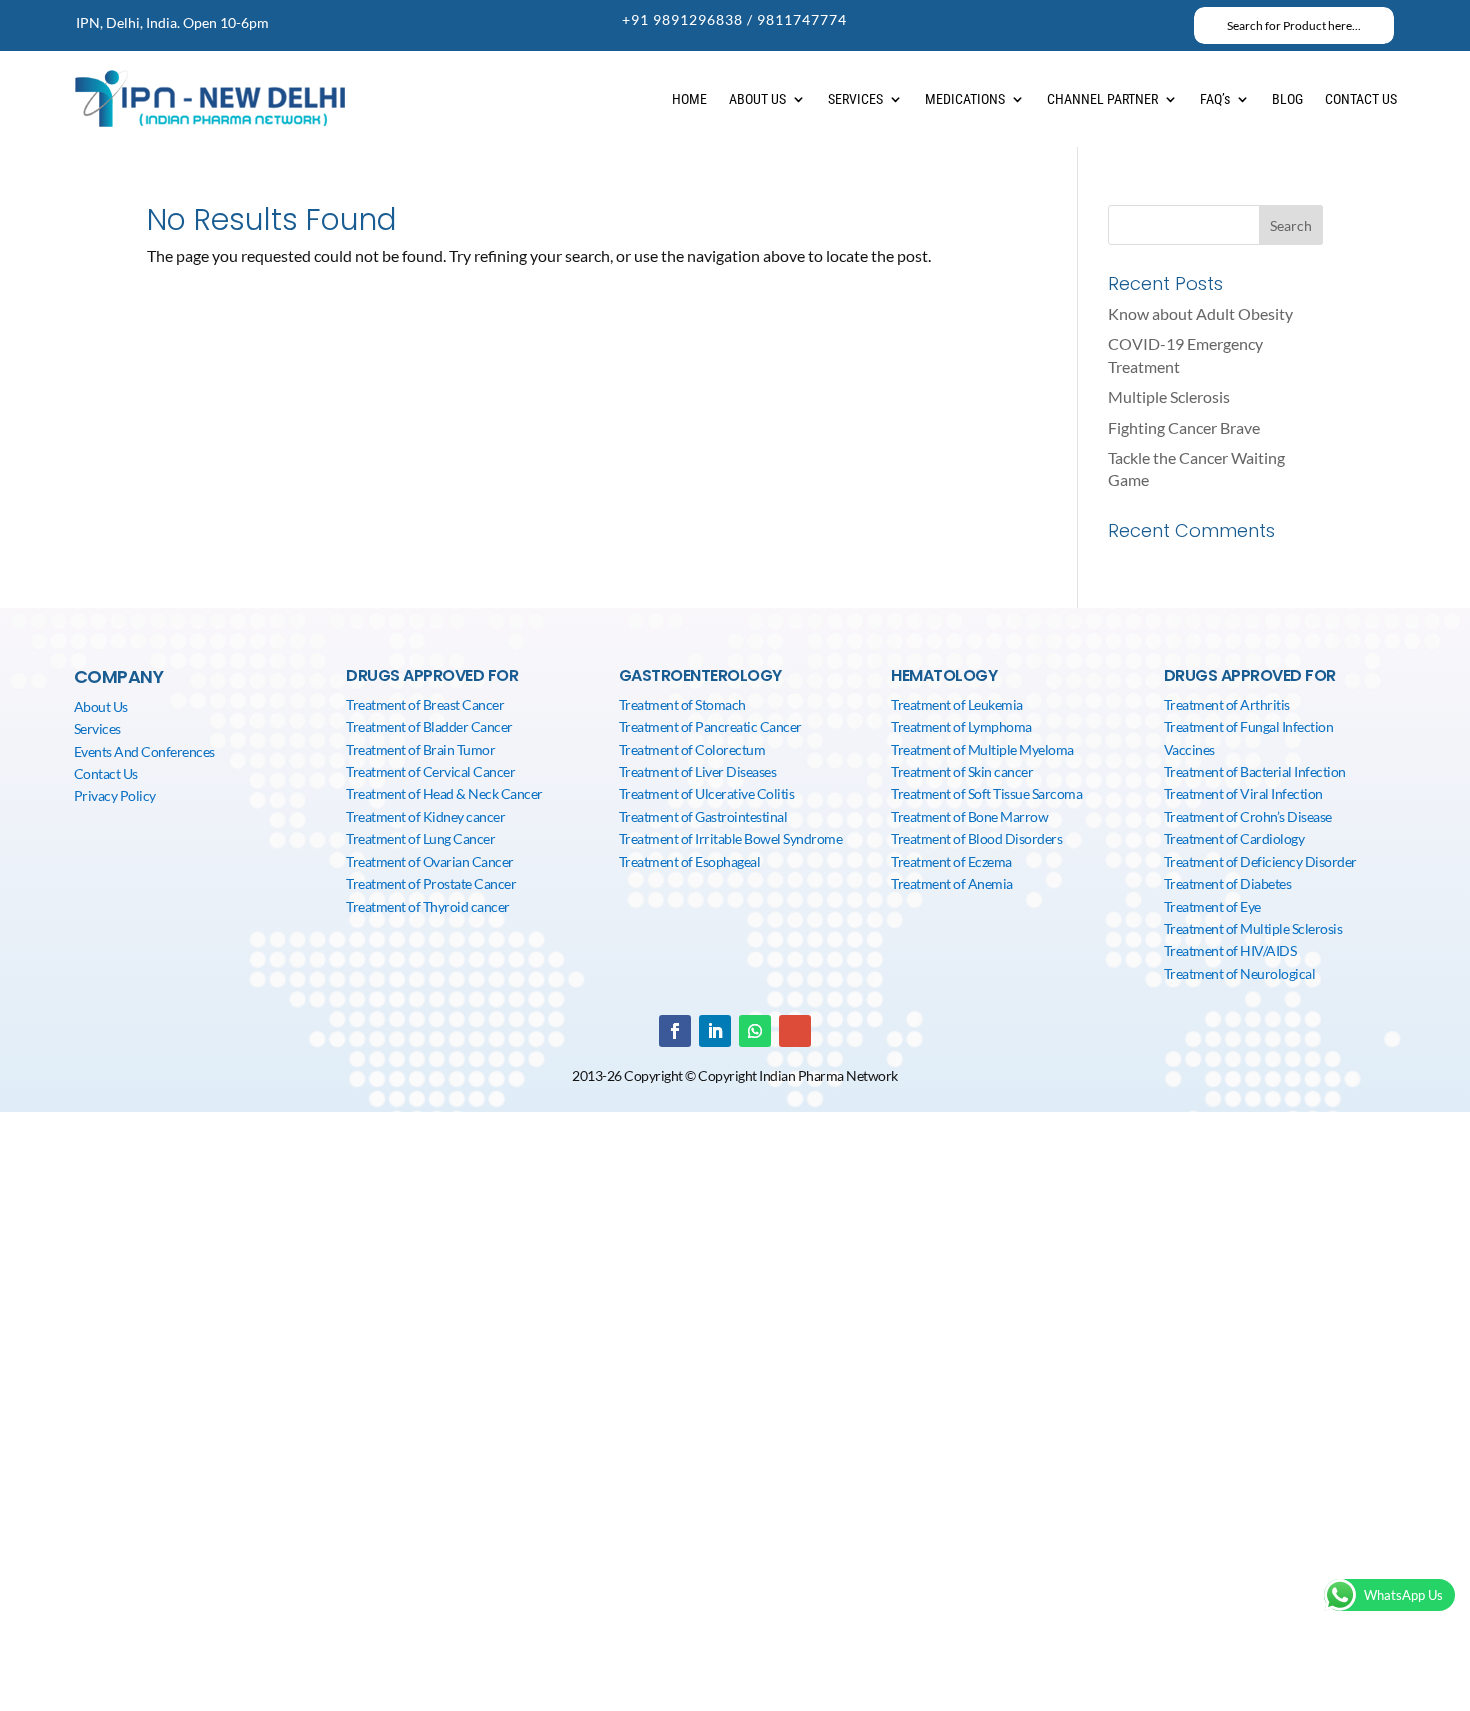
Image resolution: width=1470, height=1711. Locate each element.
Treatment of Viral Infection (1243, 793)
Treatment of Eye (1212, 906)
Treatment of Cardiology (1234, 838)
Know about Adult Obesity (1200, 313)
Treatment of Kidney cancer (425, 816)
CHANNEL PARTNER (1102, 99)
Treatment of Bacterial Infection (1255, 771)
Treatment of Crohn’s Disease (1248, 816)
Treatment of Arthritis (1227, 704)
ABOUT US (757, 99)
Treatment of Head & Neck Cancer (444, 793)
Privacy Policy (115, 795)
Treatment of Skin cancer (962, 771)
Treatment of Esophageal (690, 861)
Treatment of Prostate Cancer (431, 883)
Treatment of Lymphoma (961, 726)
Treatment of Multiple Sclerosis (1253, 928)
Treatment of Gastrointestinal (703, 816)
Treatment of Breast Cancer (425, 704)
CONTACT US (1361, 99)
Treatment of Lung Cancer (420, 838)
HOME (689, 99)
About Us (101, 706)
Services (97, 728)
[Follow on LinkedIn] (715, 1031)
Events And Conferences (144, 751)
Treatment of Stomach (682, 704)
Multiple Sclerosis (1169, 396)
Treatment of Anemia (952, 883)
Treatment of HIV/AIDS (1230, 950)
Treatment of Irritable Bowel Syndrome (731, 838)
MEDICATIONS (965, 99)
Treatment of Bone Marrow (969, 816)
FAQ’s (1215, 99)
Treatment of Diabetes (1228, 883)
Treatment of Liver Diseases (698, 771)
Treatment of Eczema (951, 861)
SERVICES (855, 99)
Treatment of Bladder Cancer (429, 726)
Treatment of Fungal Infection (1249, 726)
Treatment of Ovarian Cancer (430, 861)
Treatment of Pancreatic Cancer (710, 726)
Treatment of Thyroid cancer (428, 906)
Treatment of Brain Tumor (420, 749)
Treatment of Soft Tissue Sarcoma (986, 793)
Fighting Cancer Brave (1184, 427)
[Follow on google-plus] (795, 1031)
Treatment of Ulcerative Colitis (707, 793)
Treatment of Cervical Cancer (430, 771)
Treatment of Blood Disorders (976, 838)
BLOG (1287, 99)
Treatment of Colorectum (692, 749)
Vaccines (1189, 749)
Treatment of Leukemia (957, 704)
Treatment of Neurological (1240, 973)
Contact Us (106, 773)
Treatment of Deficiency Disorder (1260, 861)
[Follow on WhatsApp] (755, 1031)
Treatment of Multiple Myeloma (982, 749)
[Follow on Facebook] (675, 1031)
